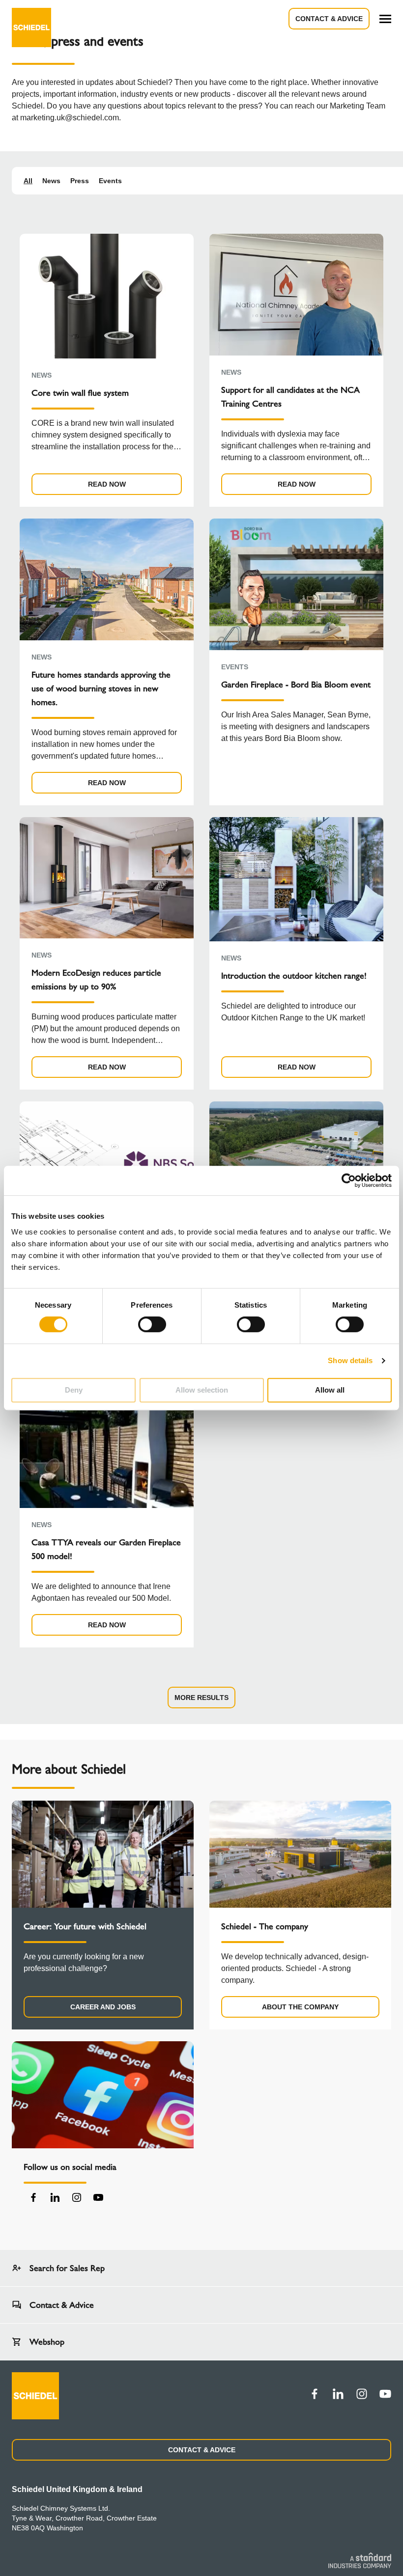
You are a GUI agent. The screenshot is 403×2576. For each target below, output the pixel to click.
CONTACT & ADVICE (202, 2450)
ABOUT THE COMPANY (300, 2007)
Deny (74, 1390)
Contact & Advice (329, 19)
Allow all (330, 1390)
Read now (107, 484)
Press (80, 181)
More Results (201, 1698)
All (28, 181)
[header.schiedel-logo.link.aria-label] (31, 19)
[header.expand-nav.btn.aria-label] (385, 19)
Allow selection (202, 1390)
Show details (350, 1360)
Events (110, 181)
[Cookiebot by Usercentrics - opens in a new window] (349, 1180)
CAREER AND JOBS (103, 2007)
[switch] (152, 1324)
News (51, 181)
